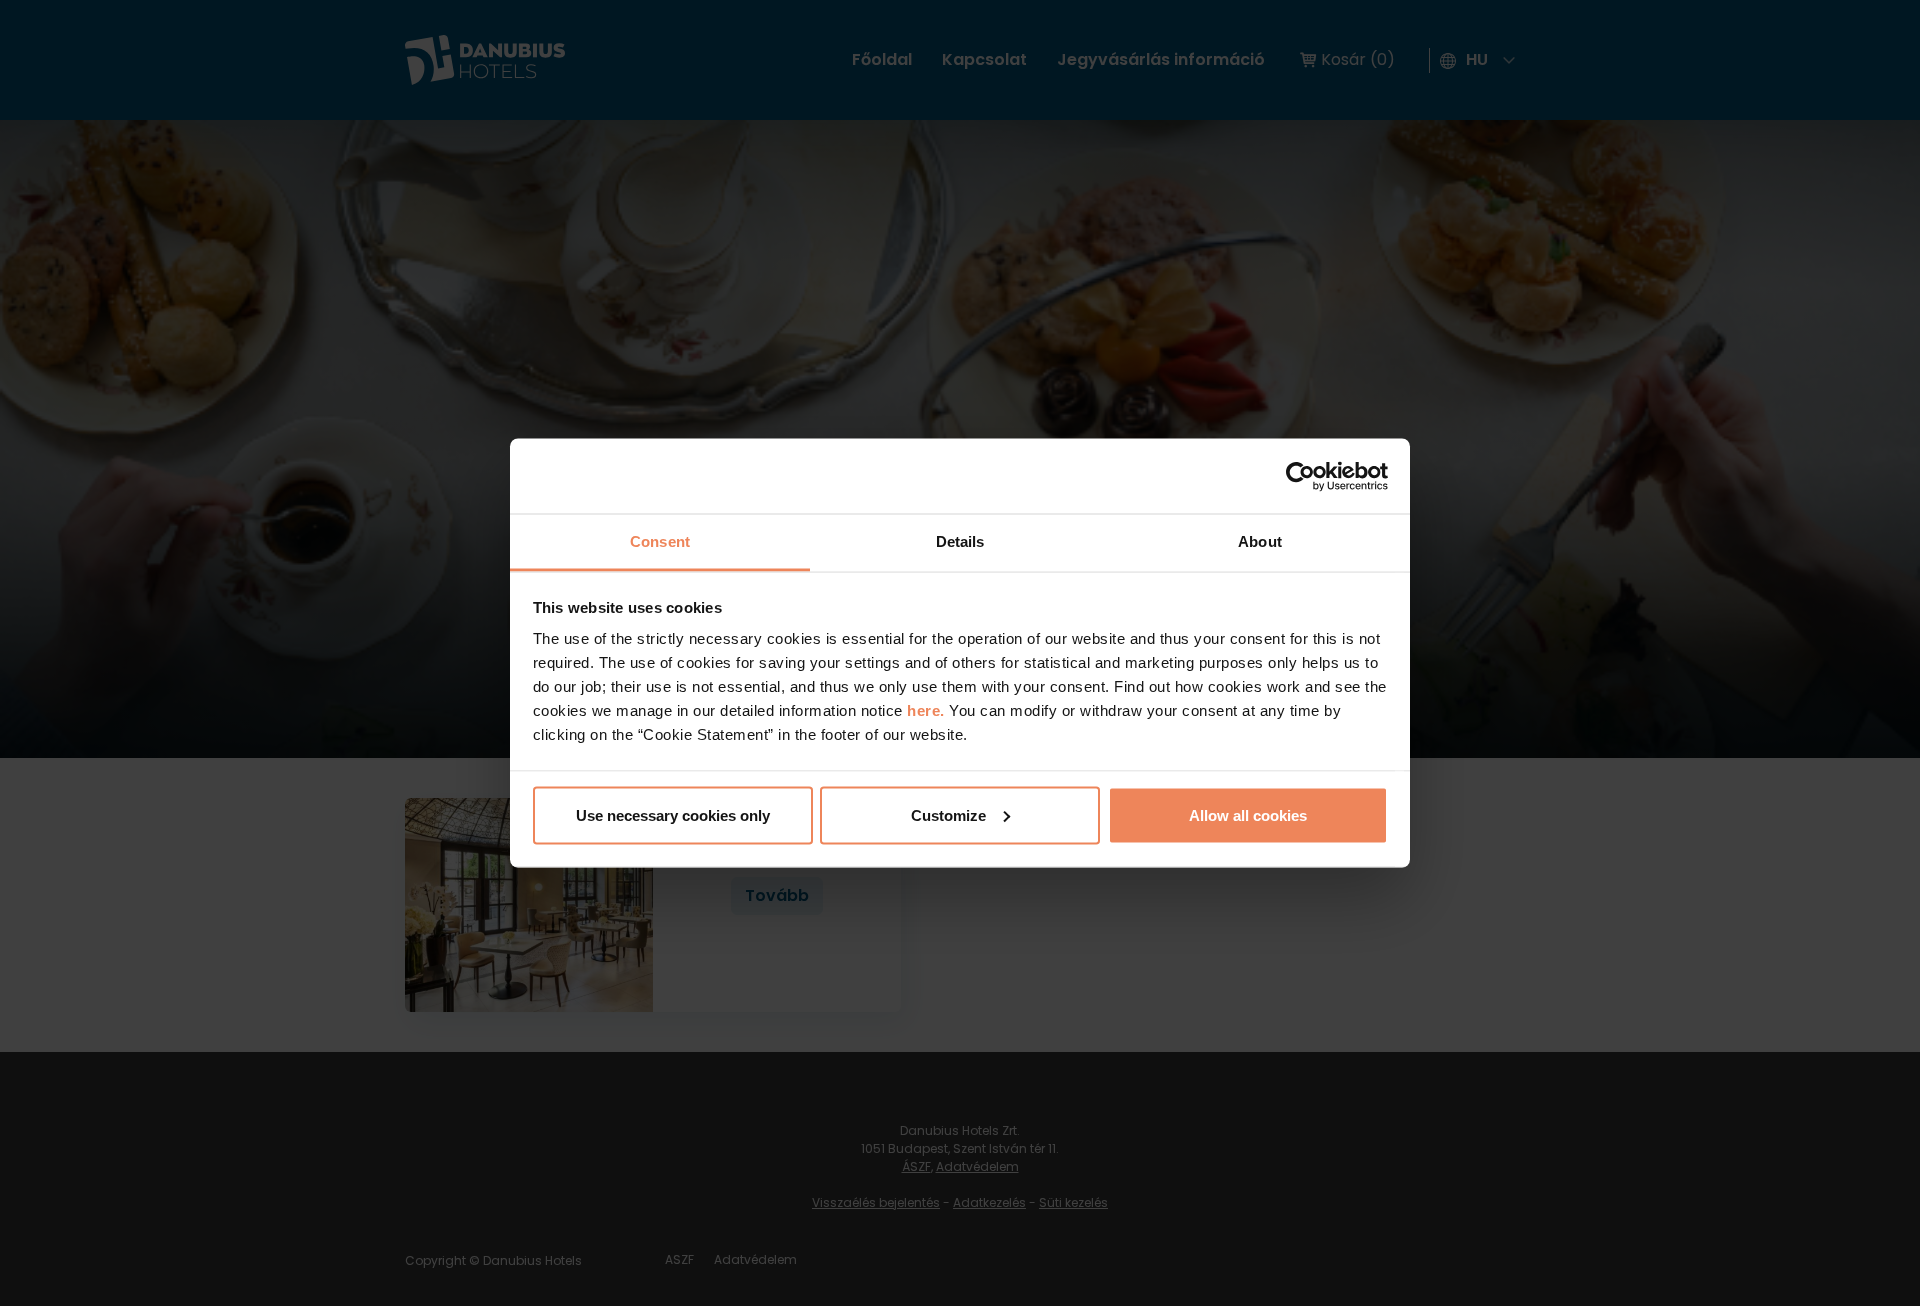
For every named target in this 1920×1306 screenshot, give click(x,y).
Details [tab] (960, 541)
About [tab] (1260, 541)
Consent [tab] (660, 541)
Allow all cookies (1248, 814)
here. (928, 710)
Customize (948, 814)
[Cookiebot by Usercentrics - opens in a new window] (1300, 476)
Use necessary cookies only (673, 814)
